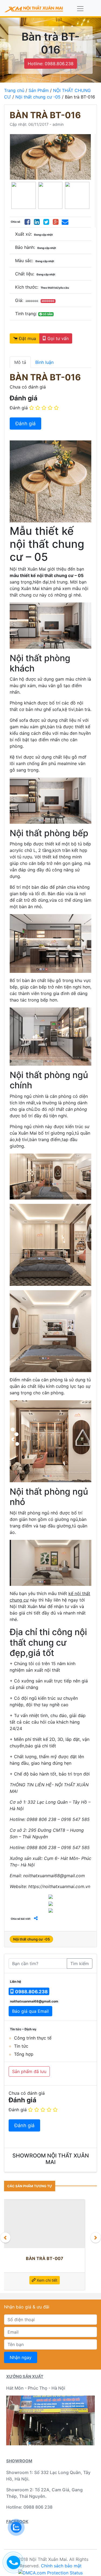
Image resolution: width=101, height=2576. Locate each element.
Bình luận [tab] (44, 362)
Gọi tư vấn (57, 338)
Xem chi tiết (46, 2280)
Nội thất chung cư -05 (38, 97)
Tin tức (21, 2046)
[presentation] (5, 2238)
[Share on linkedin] (37, 222)
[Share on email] (65, 222)
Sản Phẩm (39, 90)
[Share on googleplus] (56, 222)
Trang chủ (14, 90)
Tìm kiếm (80, 1964)
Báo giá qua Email (30, 2011)
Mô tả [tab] (20, 362)
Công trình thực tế (33, 2038)
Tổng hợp (24, 2054)
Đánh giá (19, 408)
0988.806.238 (31, 1992)
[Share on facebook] (27, 222)
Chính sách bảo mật (61, 2566)
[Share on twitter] (46, 222)
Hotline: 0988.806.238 (51, 64)
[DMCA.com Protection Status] (50, 2572)
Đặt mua (27, 338)
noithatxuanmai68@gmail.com (34, 2001)
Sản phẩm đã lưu (29, 2071)
